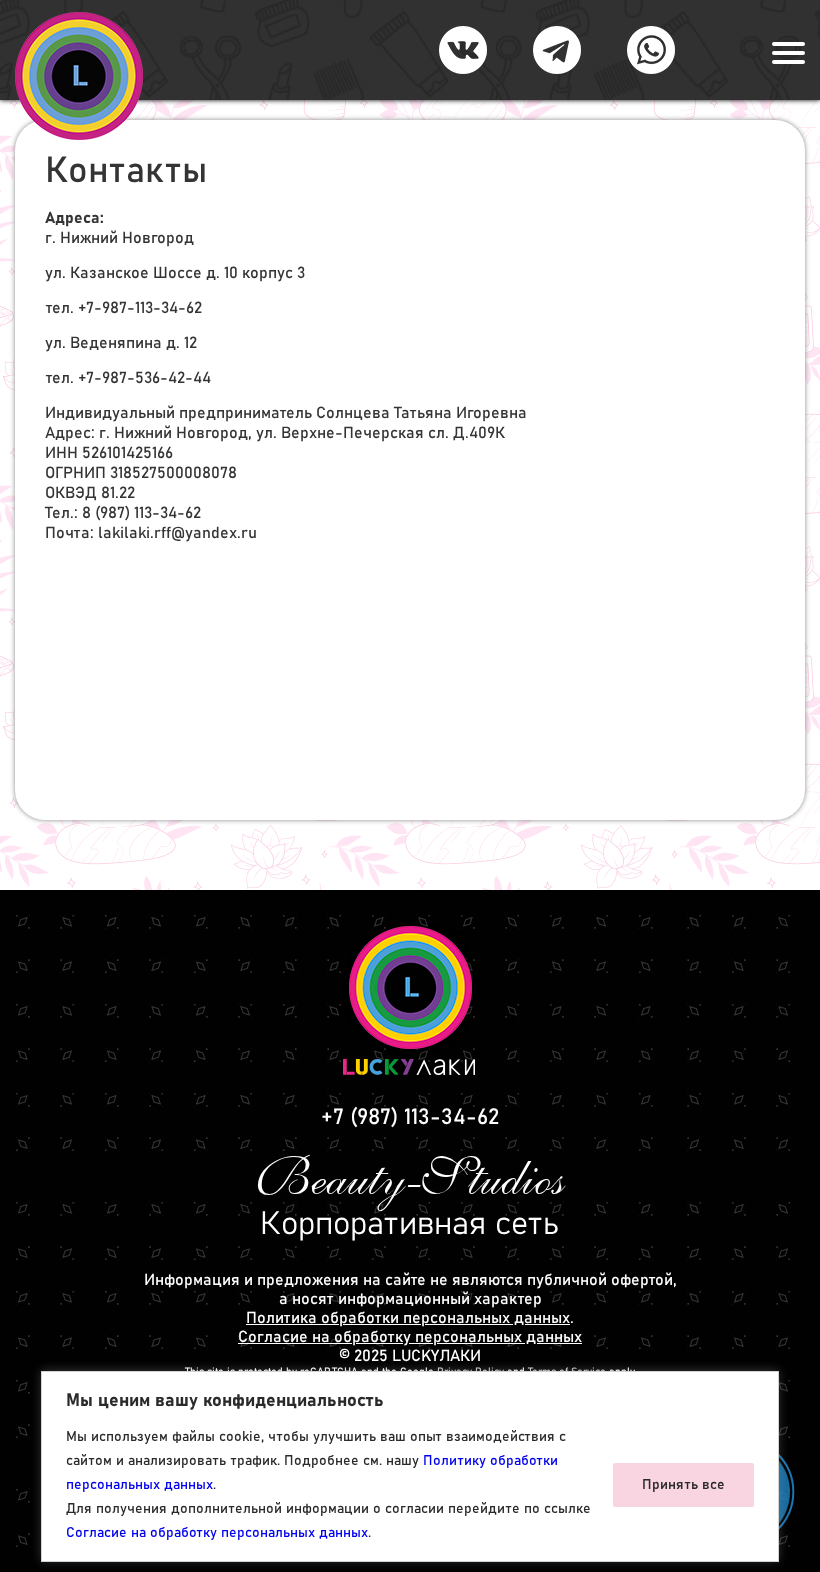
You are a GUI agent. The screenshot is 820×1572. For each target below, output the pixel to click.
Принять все (683, 1485)
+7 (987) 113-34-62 (410, 1118)
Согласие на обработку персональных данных (217, 1533)
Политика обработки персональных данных (408, 1318)
